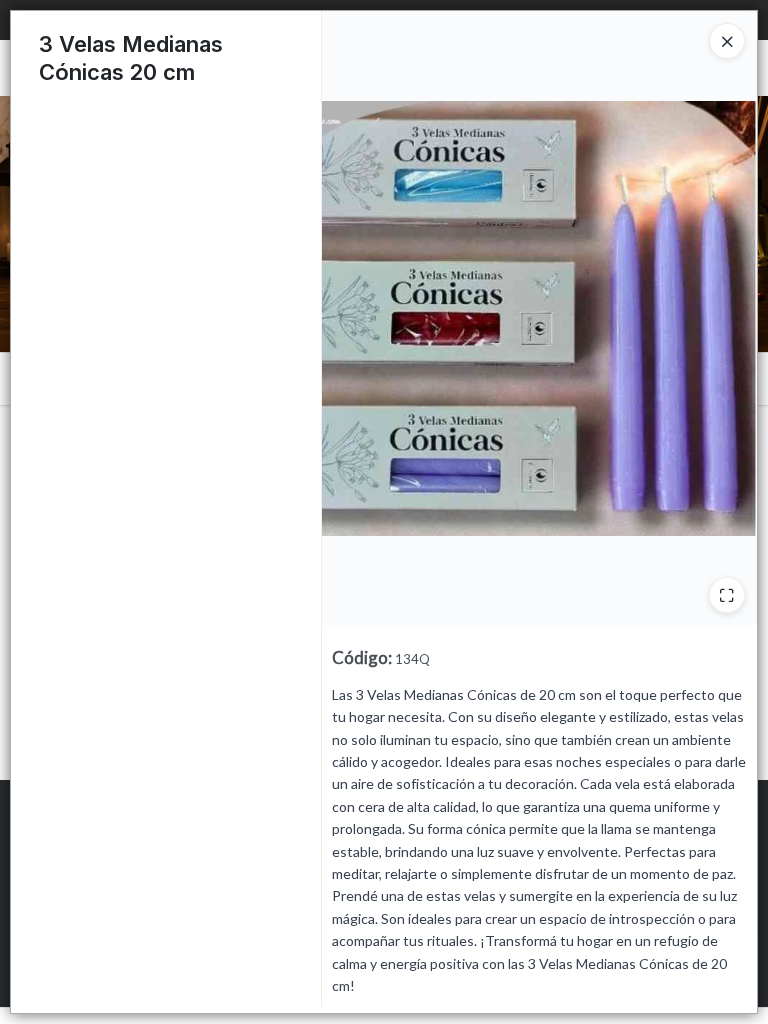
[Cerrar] (727, 41)
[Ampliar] (727, 595)
